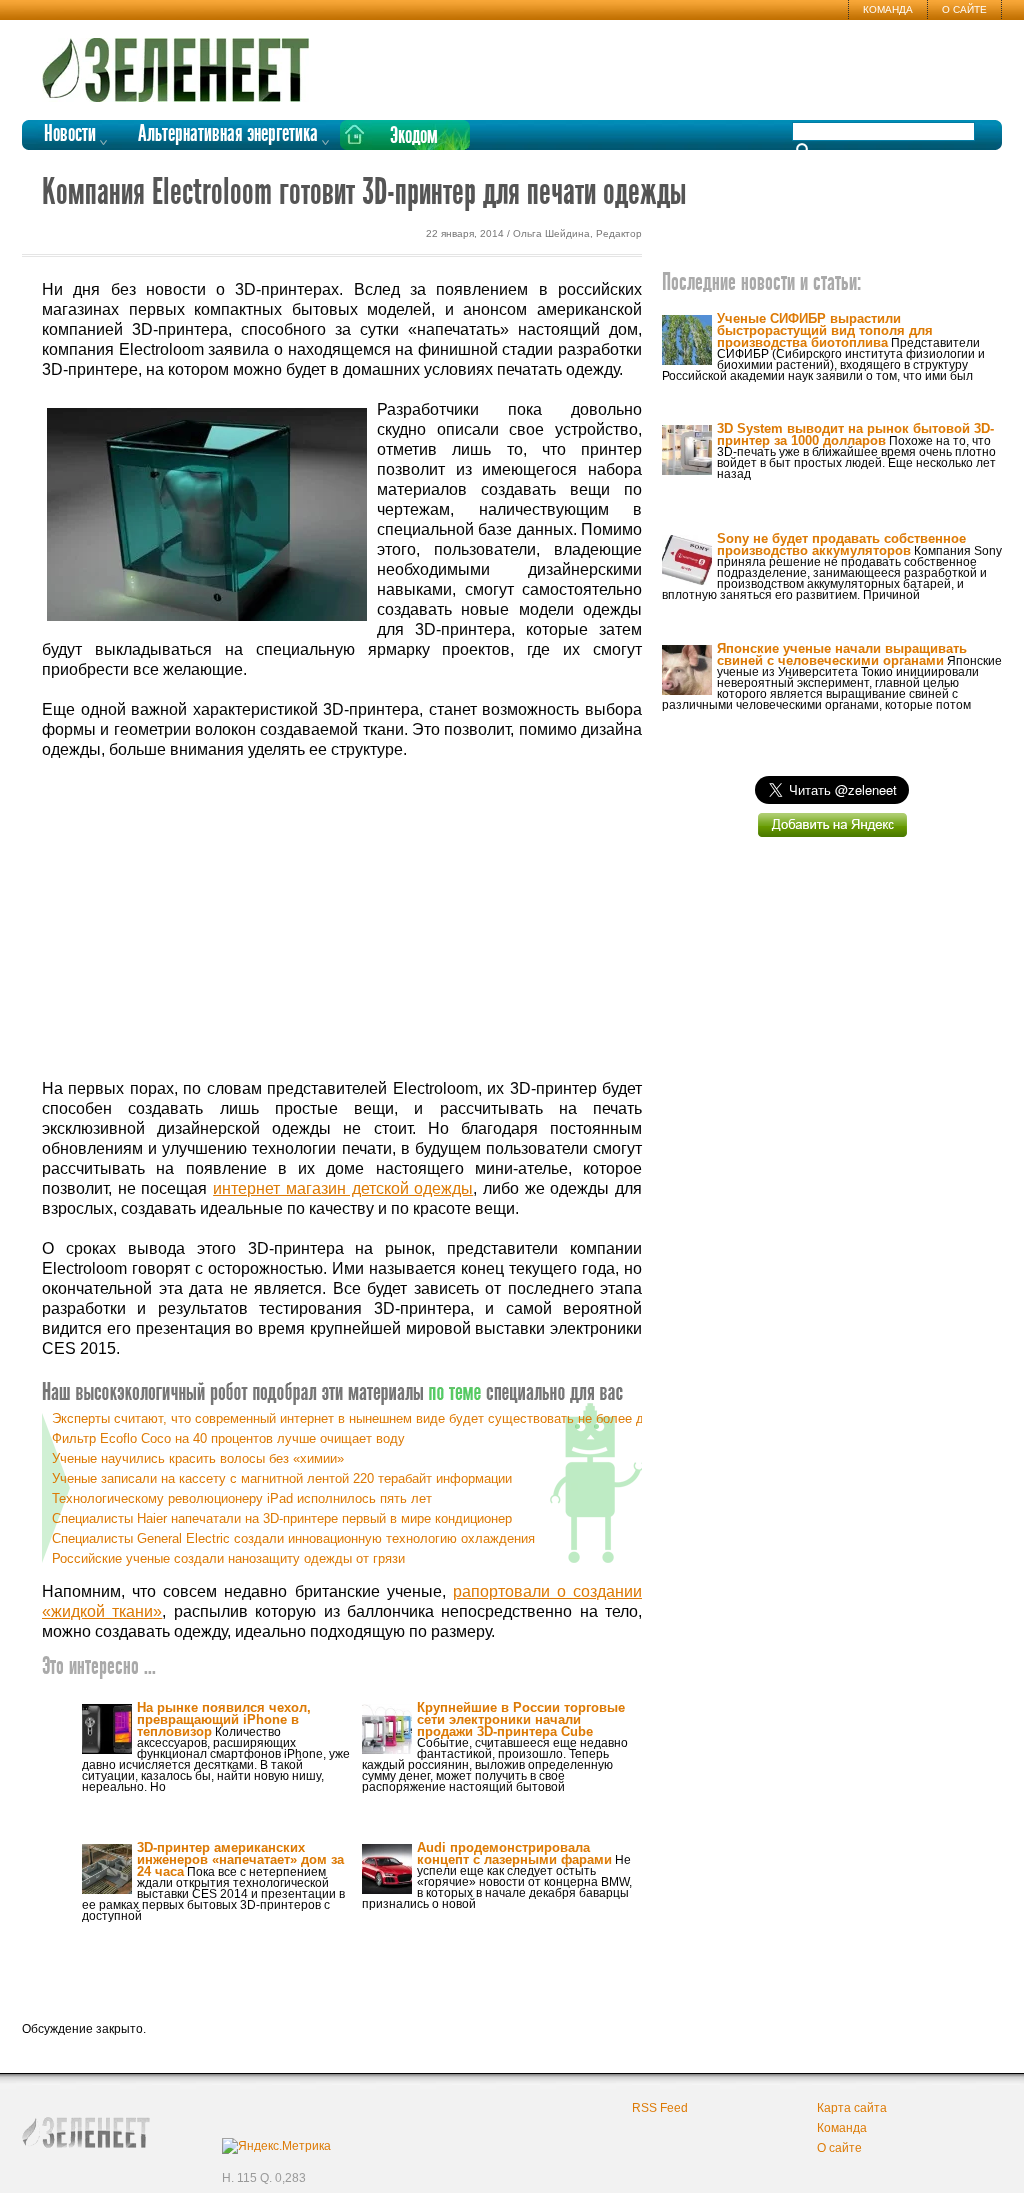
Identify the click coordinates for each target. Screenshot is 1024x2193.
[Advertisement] (342, 920)
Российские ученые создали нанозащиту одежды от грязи (228, 1558)
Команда (888, 9)
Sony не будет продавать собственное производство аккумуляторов (841, 544)
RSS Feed (660, 2108)
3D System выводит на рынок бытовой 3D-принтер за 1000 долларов (855, 434)
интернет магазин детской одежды (343, 1188)
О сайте (964, 9)
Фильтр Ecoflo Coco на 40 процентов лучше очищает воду (228, 1438)
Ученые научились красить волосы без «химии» (198, 1458)
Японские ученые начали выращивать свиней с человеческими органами (842, 654)
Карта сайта (852, 2108)
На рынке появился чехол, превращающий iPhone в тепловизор (224, 1719)
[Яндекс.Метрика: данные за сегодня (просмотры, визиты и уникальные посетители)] (276, 2146)
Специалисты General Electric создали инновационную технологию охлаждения (293, 1538)
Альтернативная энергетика (228, 134)
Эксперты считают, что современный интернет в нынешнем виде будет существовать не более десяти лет (377, 1418)
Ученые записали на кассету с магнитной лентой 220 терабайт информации (282, 1478)
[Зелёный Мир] (182, 62)
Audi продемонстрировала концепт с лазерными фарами (514, 1853)
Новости (70, 134)
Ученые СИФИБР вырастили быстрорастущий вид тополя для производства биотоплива (825, 330)
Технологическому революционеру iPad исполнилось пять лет (242, 1498)
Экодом (414, 136)
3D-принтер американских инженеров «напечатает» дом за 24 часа (240, 1859)
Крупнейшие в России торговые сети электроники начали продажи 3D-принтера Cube (521, 1719)
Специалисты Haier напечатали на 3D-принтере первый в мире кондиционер (282, 1518)
